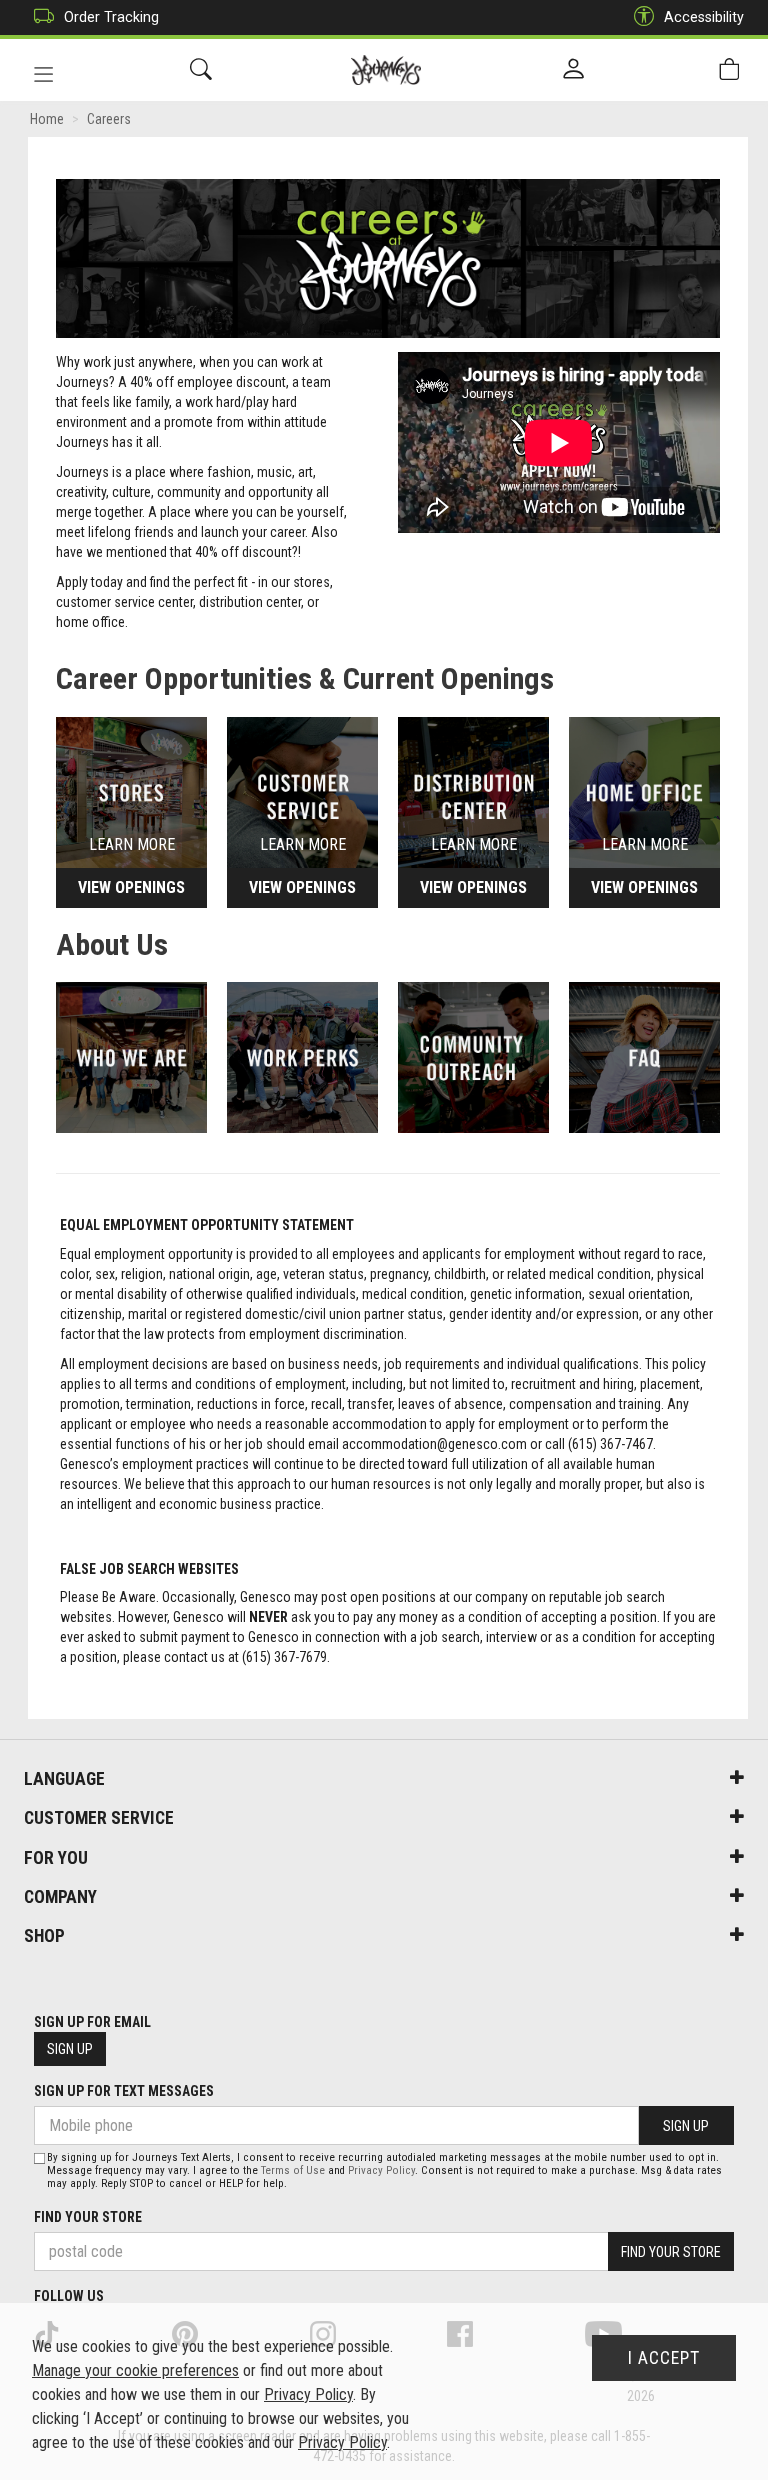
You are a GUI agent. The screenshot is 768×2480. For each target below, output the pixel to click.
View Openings (131, 887)
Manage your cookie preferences (135, 2370)
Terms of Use (293, 2170)
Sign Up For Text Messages (124, 2091)
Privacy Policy (381, 2170)
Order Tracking (111, 17)
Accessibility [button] (704, 17)
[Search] (201, 69)
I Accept (664, 2358)
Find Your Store (88, 2217)
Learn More (132, 843)
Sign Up (70, 2049)
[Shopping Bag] (729, 69)
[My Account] (573, 70)
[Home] (386, 70)
